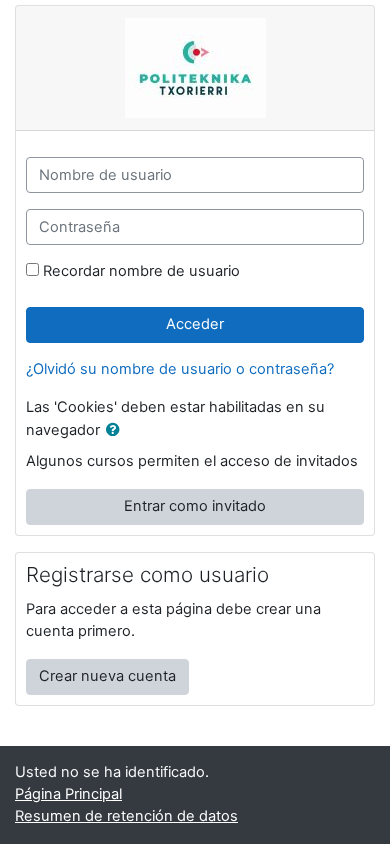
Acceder (195, 324)
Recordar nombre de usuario (141, 271)
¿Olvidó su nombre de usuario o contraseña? (180, 369)
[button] (117, 431)
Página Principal (68, 794)
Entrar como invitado (195, 506)
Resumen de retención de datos (126, 816)
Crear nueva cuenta (107, 676)
